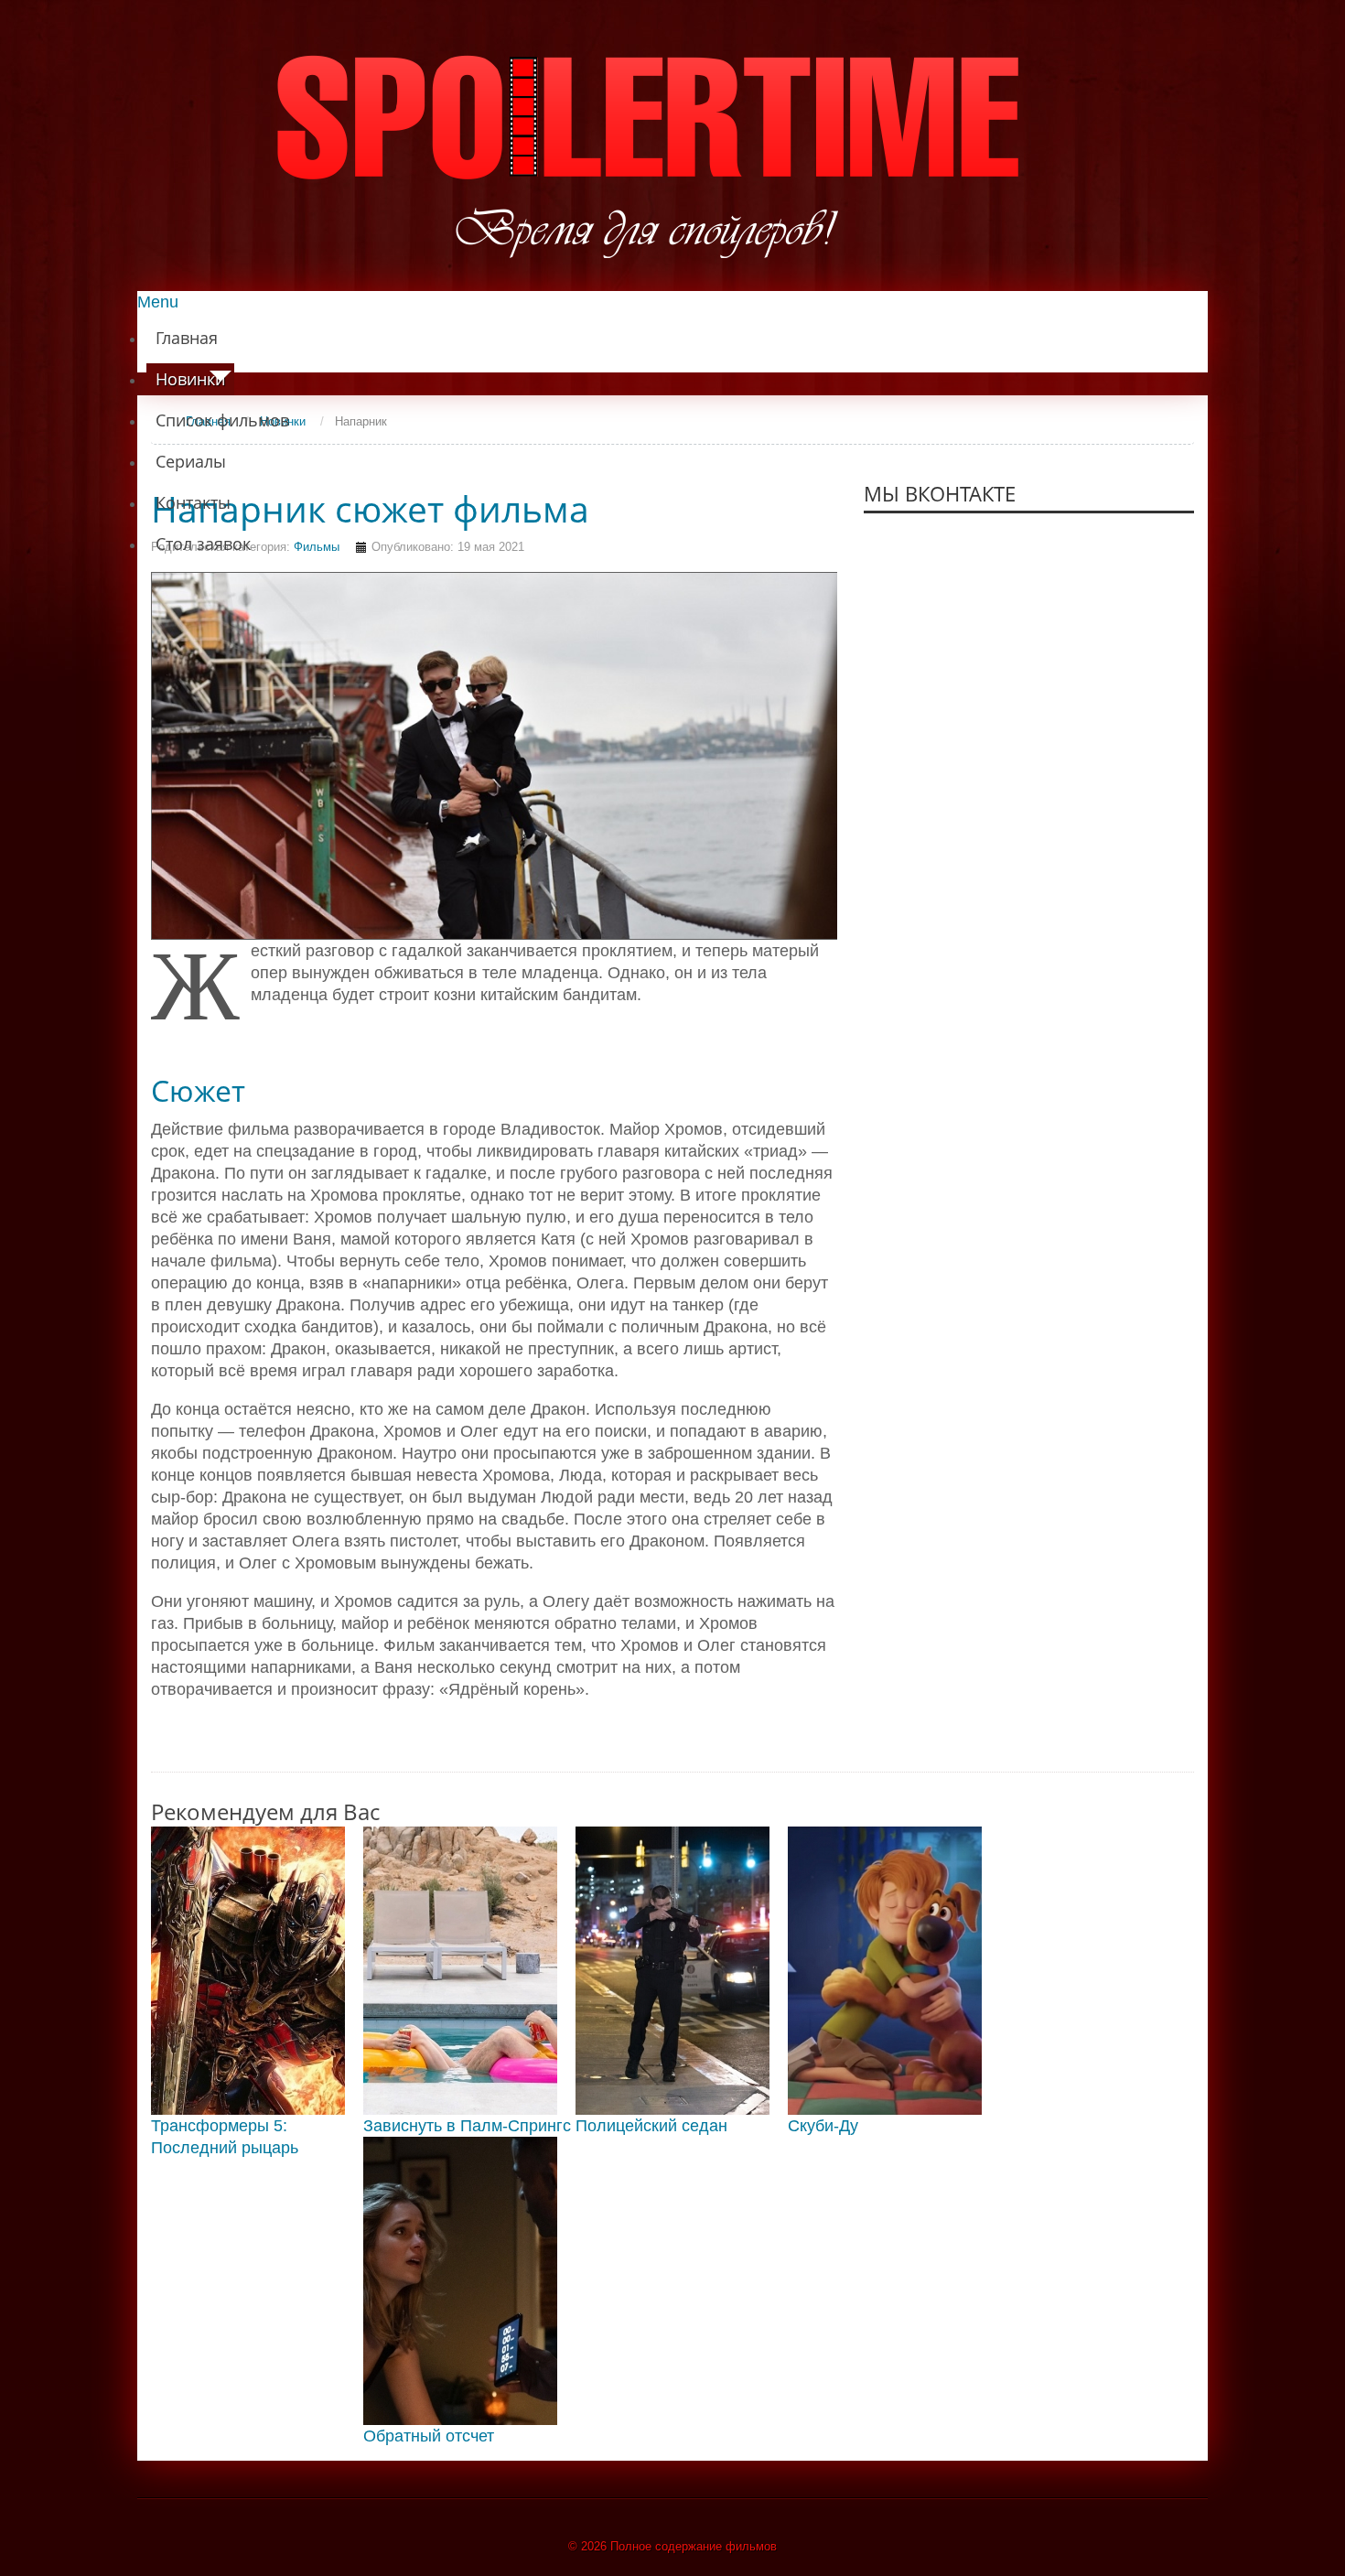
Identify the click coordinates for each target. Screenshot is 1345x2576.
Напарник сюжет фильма (370, 509)
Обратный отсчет (429, 2436)
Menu (158, 302)
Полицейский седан (651, 2126)
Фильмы (317, 547)
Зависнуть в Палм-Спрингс (467, 2126)
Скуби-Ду (823, 2126)
